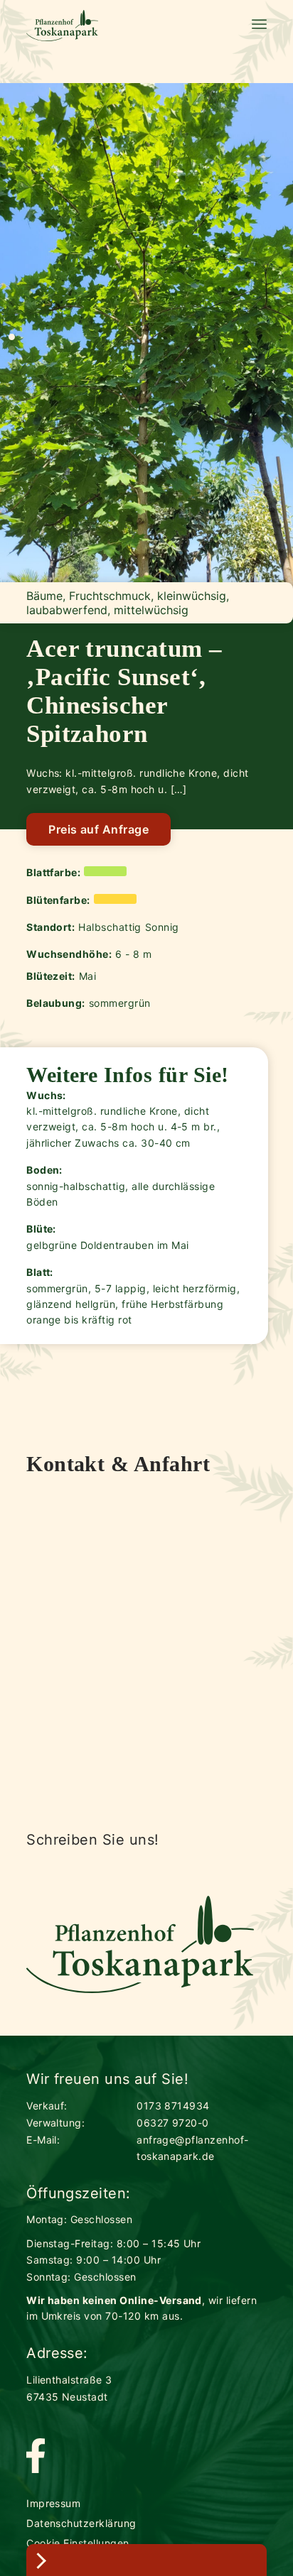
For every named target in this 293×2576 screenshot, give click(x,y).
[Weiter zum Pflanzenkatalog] (146, 2560)
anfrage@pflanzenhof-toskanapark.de (193, 2148)
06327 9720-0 (173, 2123)
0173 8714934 (173, 2106)
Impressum (53, 2503)
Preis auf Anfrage (98, 829)
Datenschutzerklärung (81, 2523)
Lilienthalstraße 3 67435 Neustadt (69, 2388)
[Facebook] (36, 2457)
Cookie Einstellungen (78, 2543)
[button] (12, 337)
